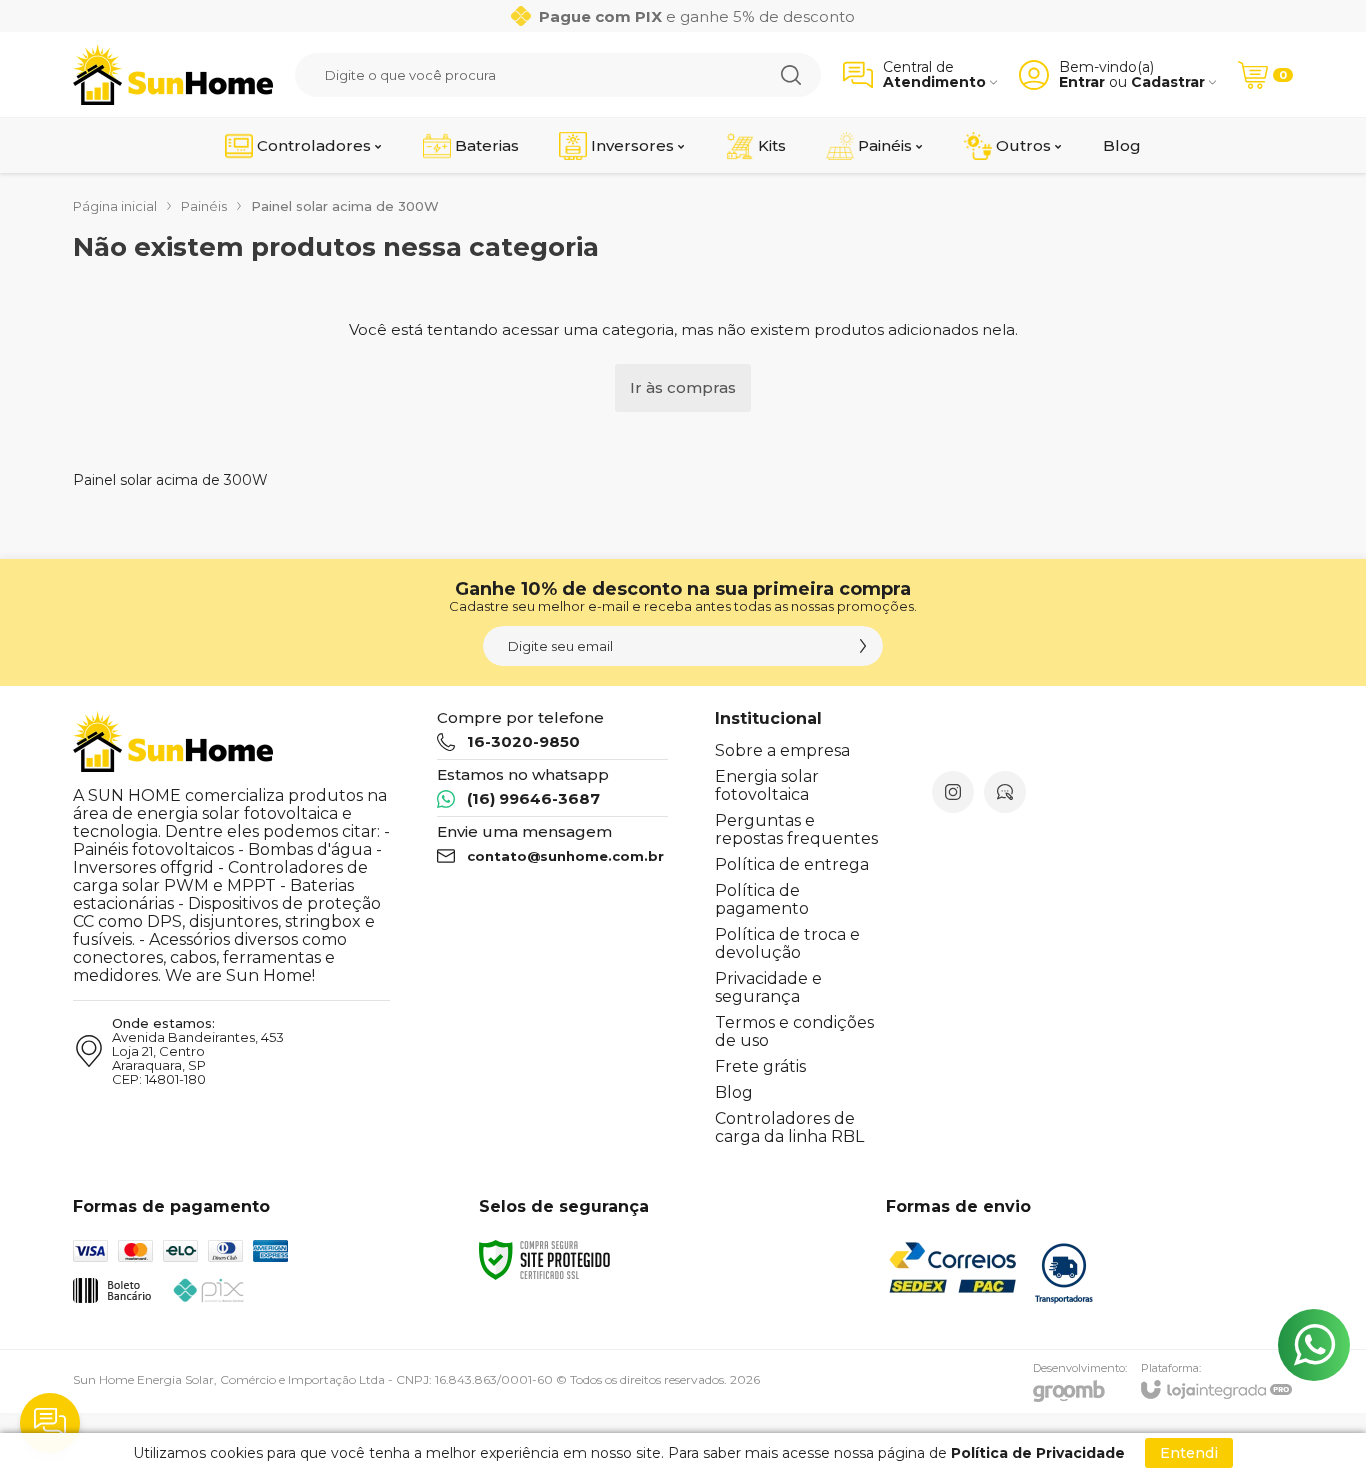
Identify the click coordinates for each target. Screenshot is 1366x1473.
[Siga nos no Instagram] (953, 792)
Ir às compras (683, 387)
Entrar (1082, 82)
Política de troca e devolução (787, 943)
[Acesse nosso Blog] (1005, 792)
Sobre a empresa (782, 750)
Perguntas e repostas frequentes (796, 829)
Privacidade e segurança (768, 987)
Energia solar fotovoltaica (767, 785)
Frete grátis (760, 1066)
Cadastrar (1168, 82)
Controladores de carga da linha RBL (789, 1127)
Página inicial (115, 206)
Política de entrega (792, 864)
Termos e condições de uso (794, 1031)
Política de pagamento (762, 899)
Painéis (204, 206)
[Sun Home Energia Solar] (173, 74)
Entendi (1189, 1453)
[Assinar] (863, 646)
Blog (734, 1092)
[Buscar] (791, 75)
